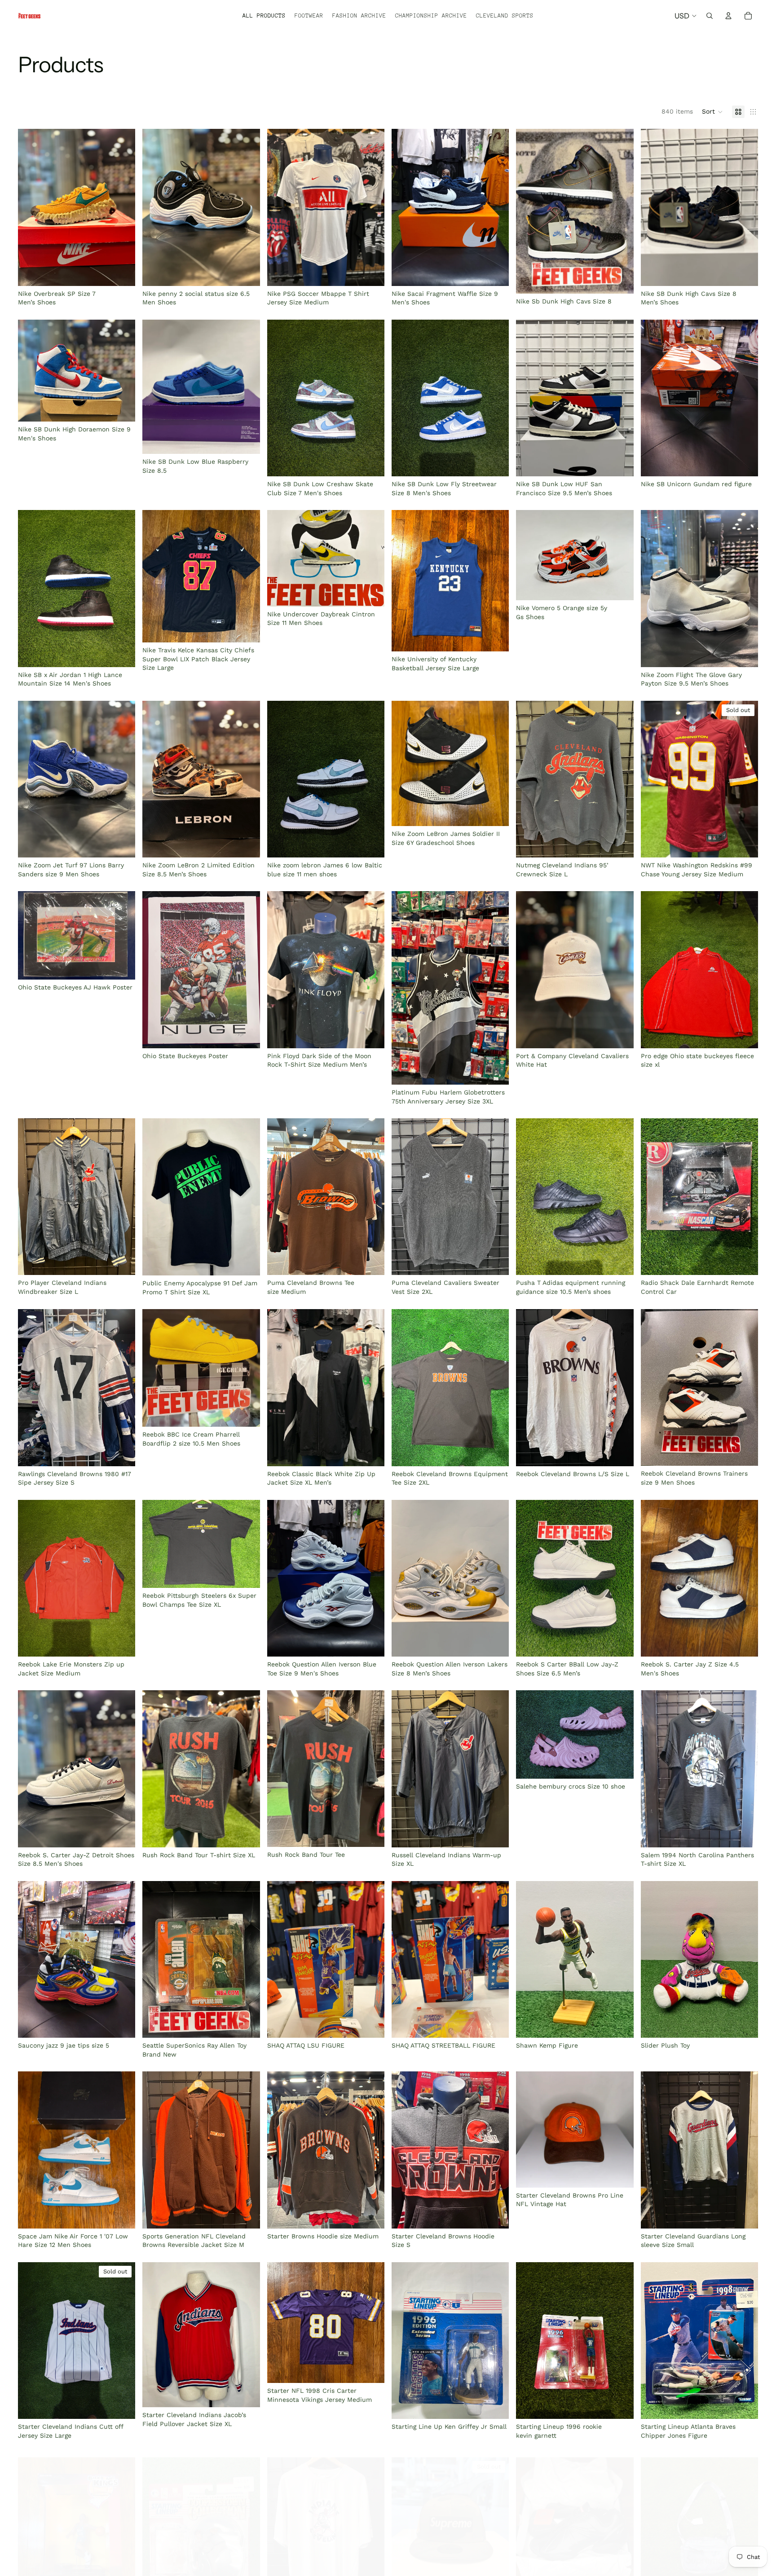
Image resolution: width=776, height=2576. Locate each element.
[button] (712, 112)
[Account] (728, 16)
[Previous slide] (31, 207)
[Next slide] (122, 207)
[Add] (122, 272)
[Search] (710, 16)
